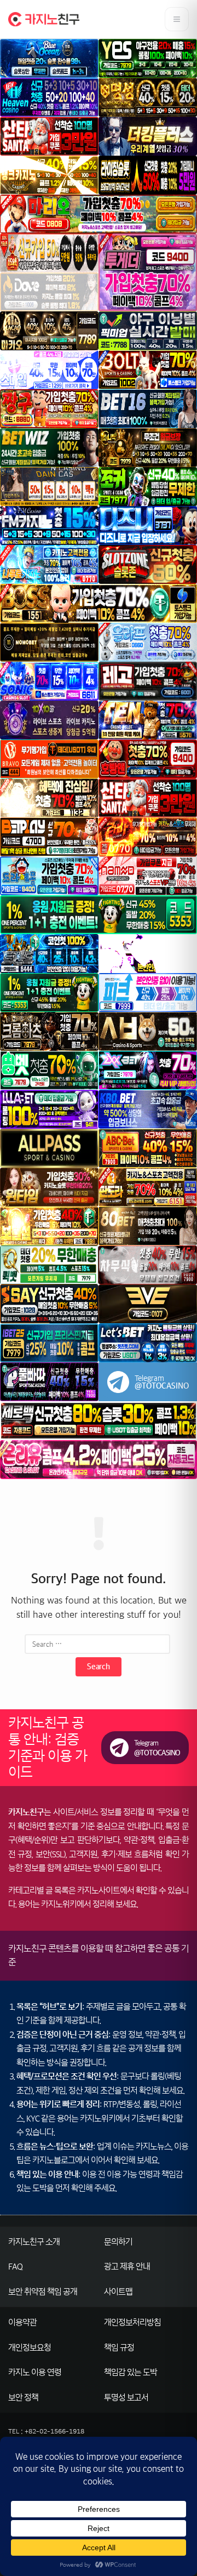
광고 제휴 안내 (127, 2267)
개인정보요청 (30, 2348)
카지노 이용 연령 (35, 2372)
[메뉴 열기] (177, 19)
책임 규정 (119, 2348)
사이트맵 (118, 2292)
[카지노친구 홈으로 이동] (44, 19)
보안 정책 (23, 2398)
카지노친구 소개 (34, 2242)
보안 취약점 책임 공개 (43, 2292)
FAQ (15, 2267)
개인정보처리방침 (132, 2322)
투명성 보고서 (126, 2398)
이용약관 (22, 2322)
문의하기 (118, 2242)
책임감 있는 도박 (131, 2372)
